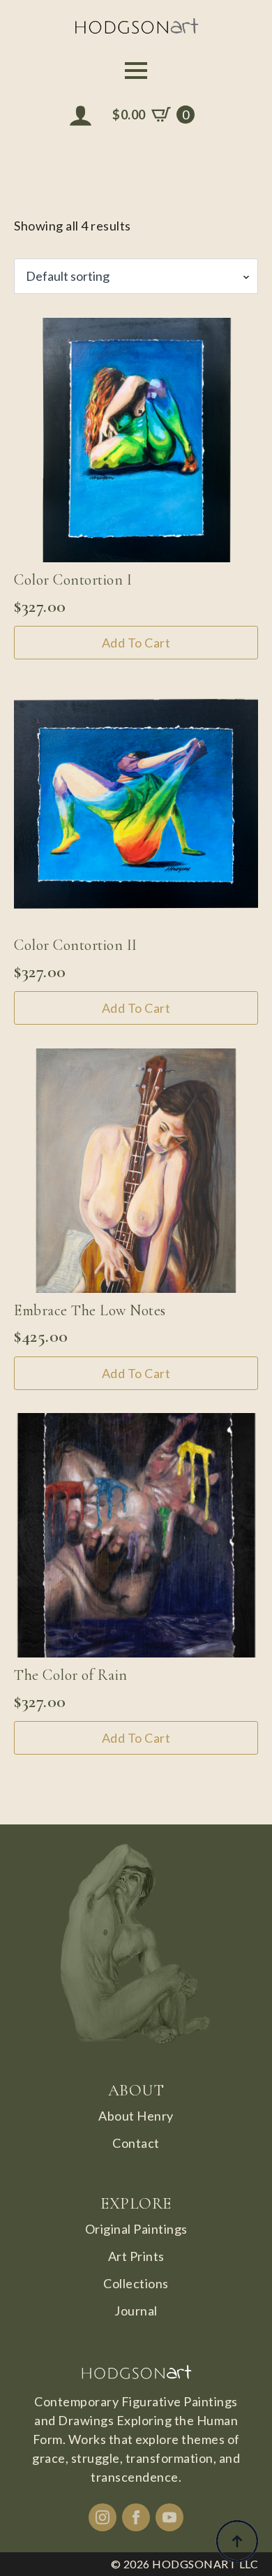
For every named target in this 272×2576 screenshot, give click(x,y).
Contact (136, 2143)
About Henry (136, 2116)
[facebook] (136, 2517)
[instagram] (103, 2517)
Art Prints (136, 2256)
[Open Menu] (136, 71)
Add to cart (136, 643)
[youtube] (169, 2517)
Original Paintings (136, 2229)
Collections (136, 2283)
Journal (136, 2311)
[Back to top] (237, 2541)
